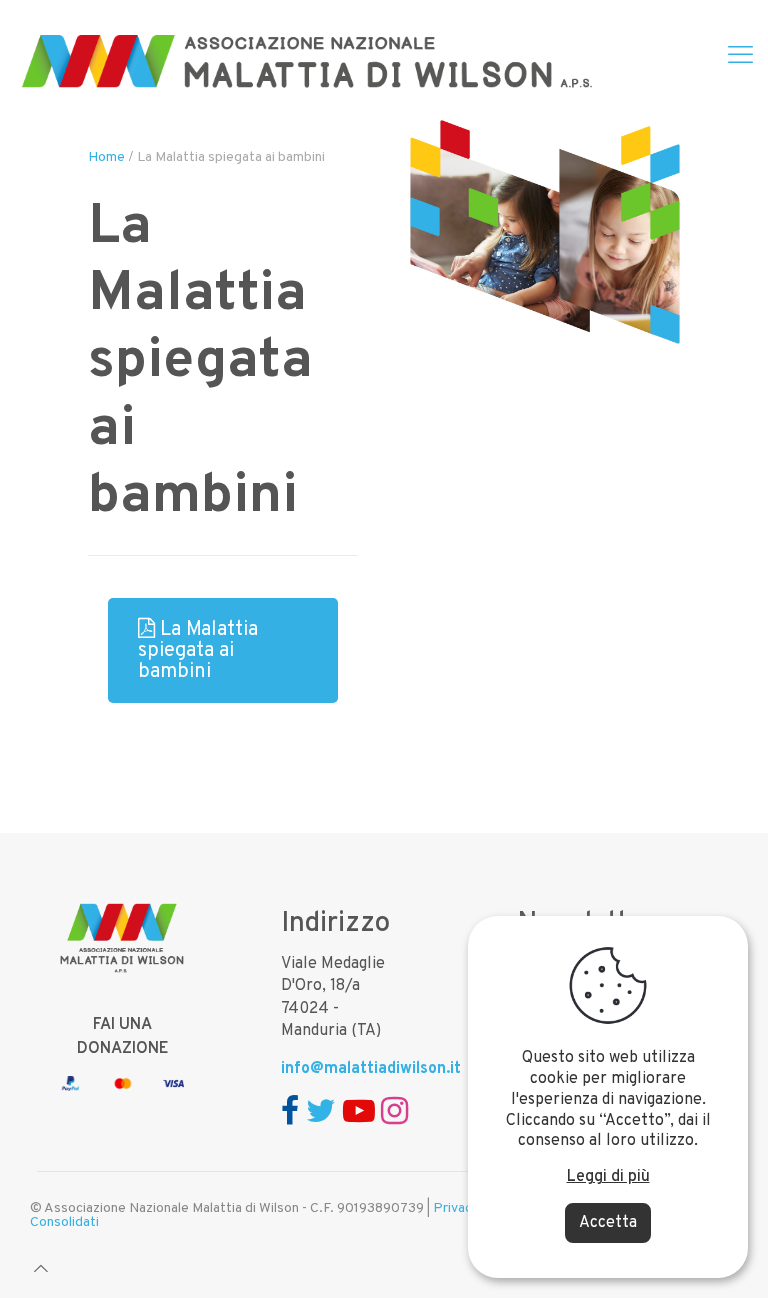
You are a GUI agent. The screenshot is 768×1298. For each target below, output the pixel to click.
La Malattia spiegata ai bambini (198, 651)
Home (106, 157)
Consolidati (64, 1222)
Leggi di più (608, 1177)
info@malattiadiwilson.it (371, 1069)
